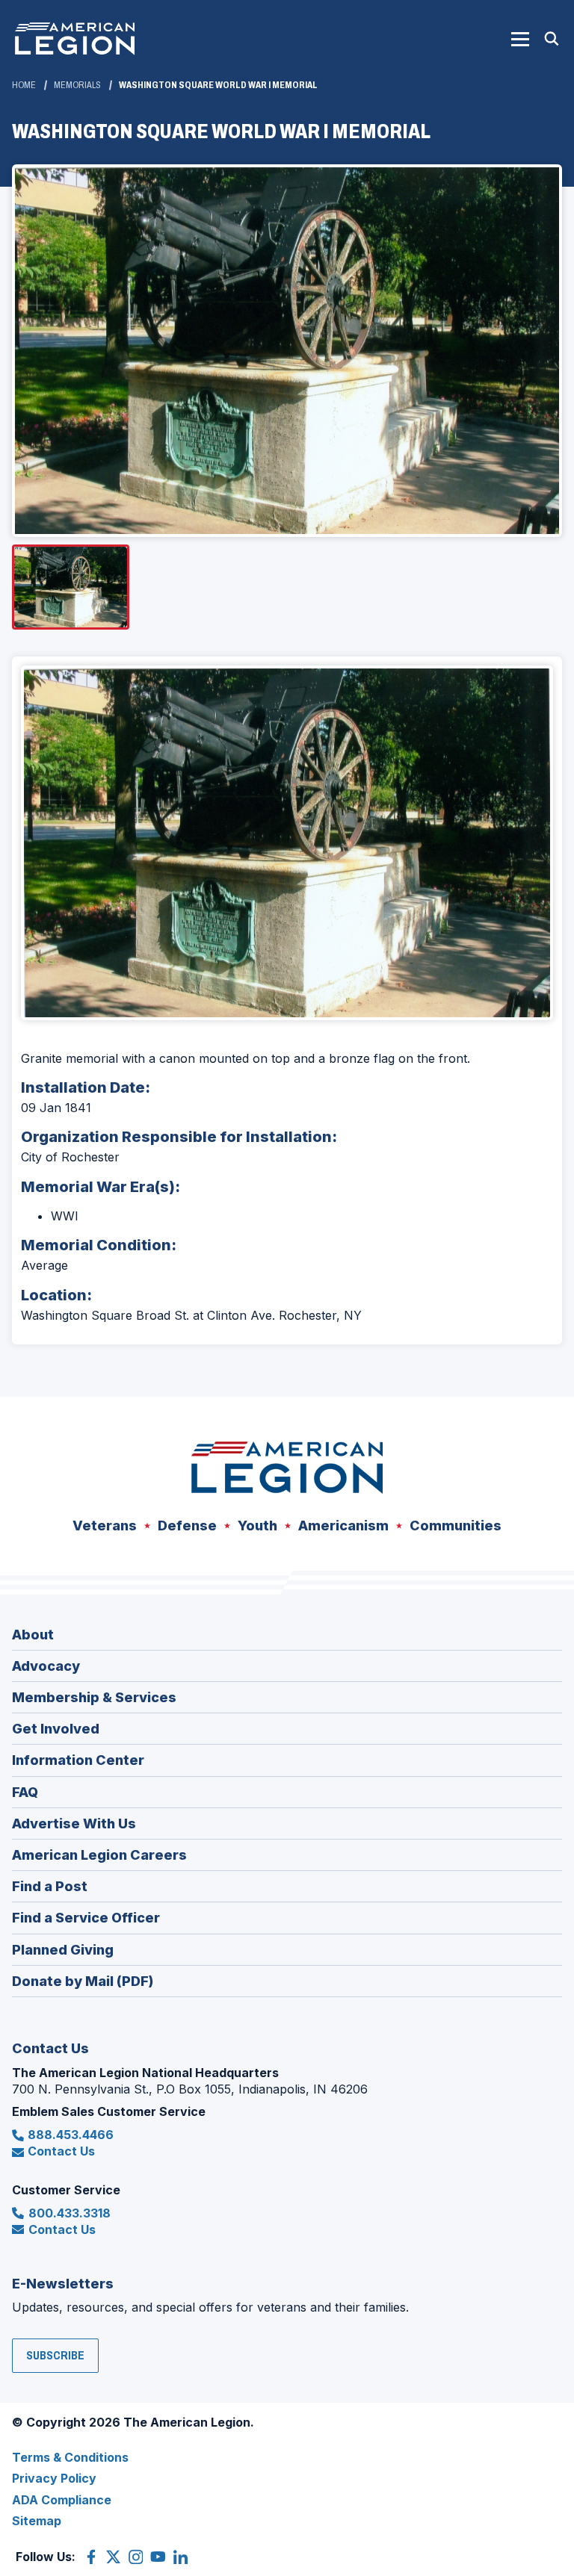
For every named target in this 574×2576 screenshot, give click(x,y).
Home (24, 85)
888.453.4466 (71, 2135)
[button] (520, 39)
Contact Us (61, 2151)
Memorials (77, 85)
